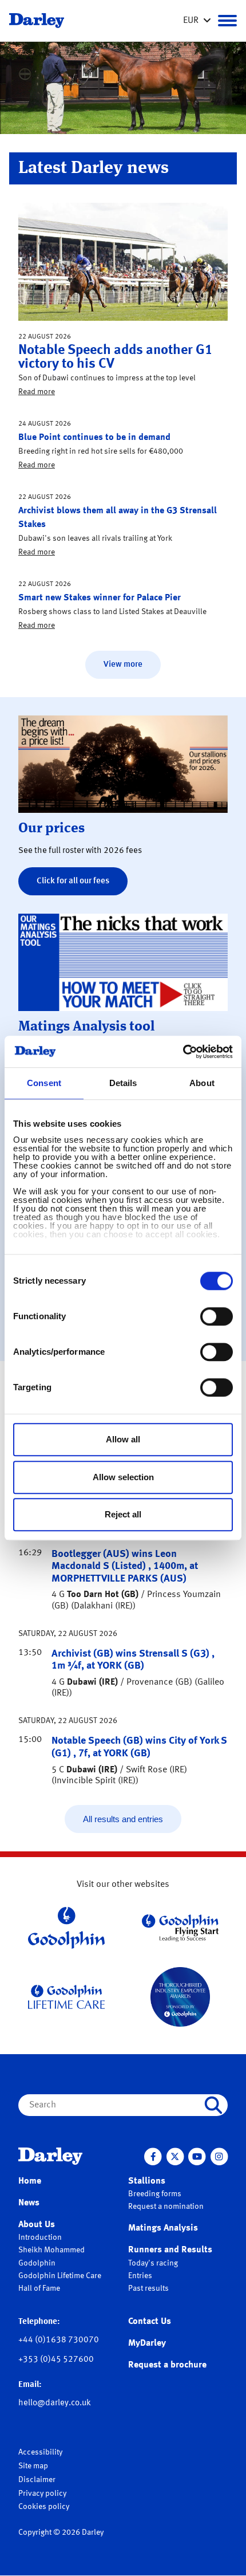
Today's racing (153, 2263)
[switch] (217, 1316)
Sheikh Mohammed (51, 2250)
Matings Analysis (163, 2228)
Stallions (147, 2181)
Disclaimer (37, 2480)
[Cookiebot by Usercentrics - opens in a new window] (183, 1052)
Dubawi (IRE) (92, 1682)
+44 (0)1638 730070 (59, 2340)
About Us (37, 2225)
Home (30, 2181)
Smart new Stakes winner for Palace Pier (100, 598)
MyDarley (147, 2343)
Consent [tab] (44, 1083)
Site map (33, 2466)
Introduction (40, 2237)
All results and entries (123, 1819)
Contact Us (150, 2322)
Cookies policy (44, 2507)
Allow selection (123, 1477)
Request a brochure (167, 2365)
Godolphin (37, 2263)
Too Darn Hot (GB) (103, 1595)
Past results (148, 2288)
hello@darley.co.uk (55, 2403)
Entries (140, 2276)
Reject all (123, 1514)
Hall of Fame (39, 2288)
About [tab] (202, 1083)
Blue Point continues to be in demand (94, 438)
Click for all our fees (73, 881)
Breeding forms (155, 2194)
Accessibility (40, 2452)
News (29, 2203)
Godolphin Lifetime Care (60, 2276)
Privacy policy (42, 2494)
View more (123, 665)
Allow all (123, 1439)
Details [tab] (123, 1083)
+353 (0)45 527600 (56, 2360)
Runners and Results (170, 2250)
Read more (37, 392)
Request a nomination (166, 2207)
